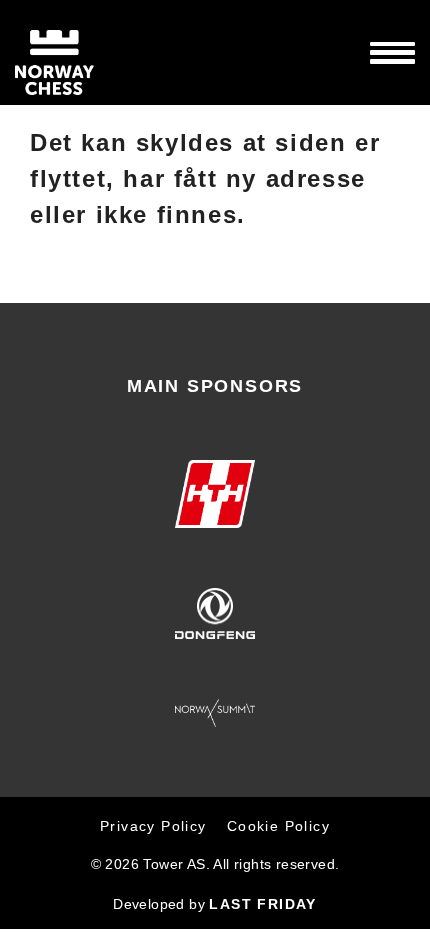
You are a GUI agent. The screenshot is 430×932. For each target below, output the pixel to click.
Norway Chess (90, 52)
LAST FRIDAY (262, 904)
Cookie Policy (278, 826)
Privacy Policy (153, 826)
